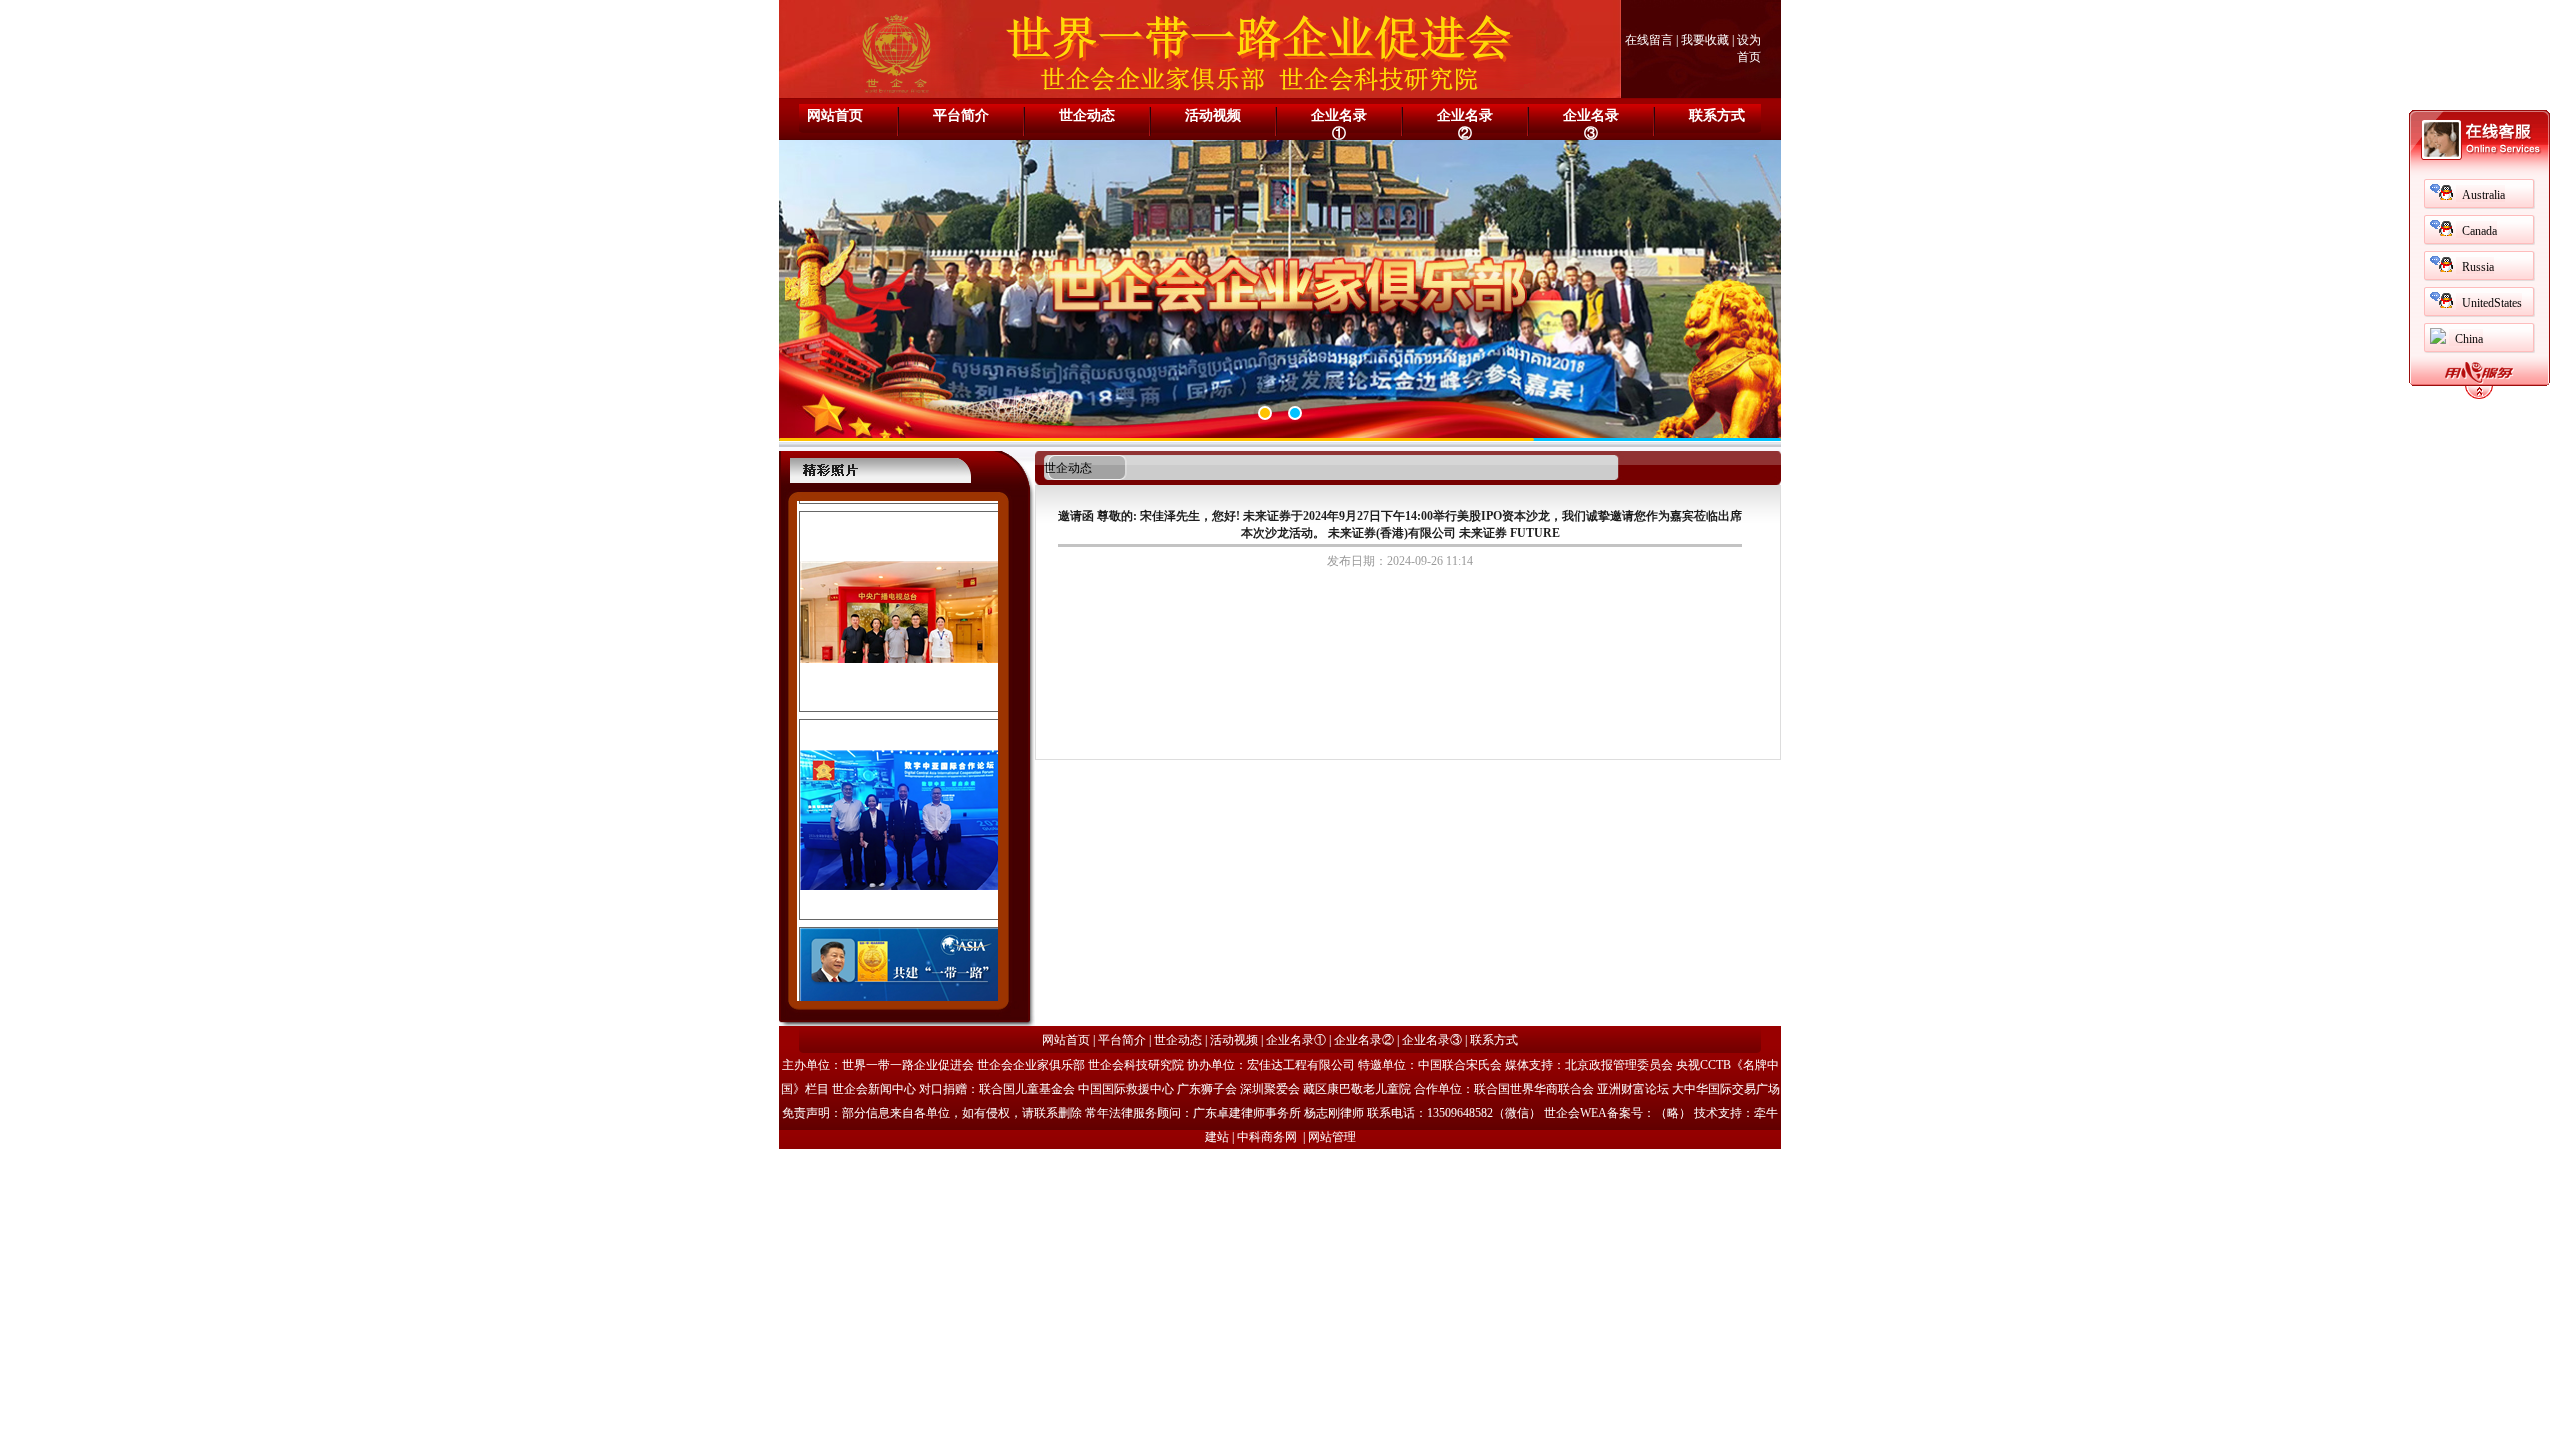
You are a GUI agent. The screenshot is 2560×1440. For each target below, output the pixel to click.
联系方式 (1717, 115)
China (2469, 339)
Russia (2478, 267)
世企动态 (1087, 115)
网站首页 (835, 115)
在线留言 (1649, 40)
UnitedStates (2492, 303)
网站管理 (1332, 1137)
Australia (2483, 195)
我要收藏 (1705, 40)
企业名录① (1339, 124)
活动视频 (1213, 115)
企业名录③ (1591, 124)
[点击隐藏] (2479, 396)
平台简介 (961, 115)
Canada (2479, 231)
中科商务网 (1267, 1137)
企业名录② (1465, 124)
